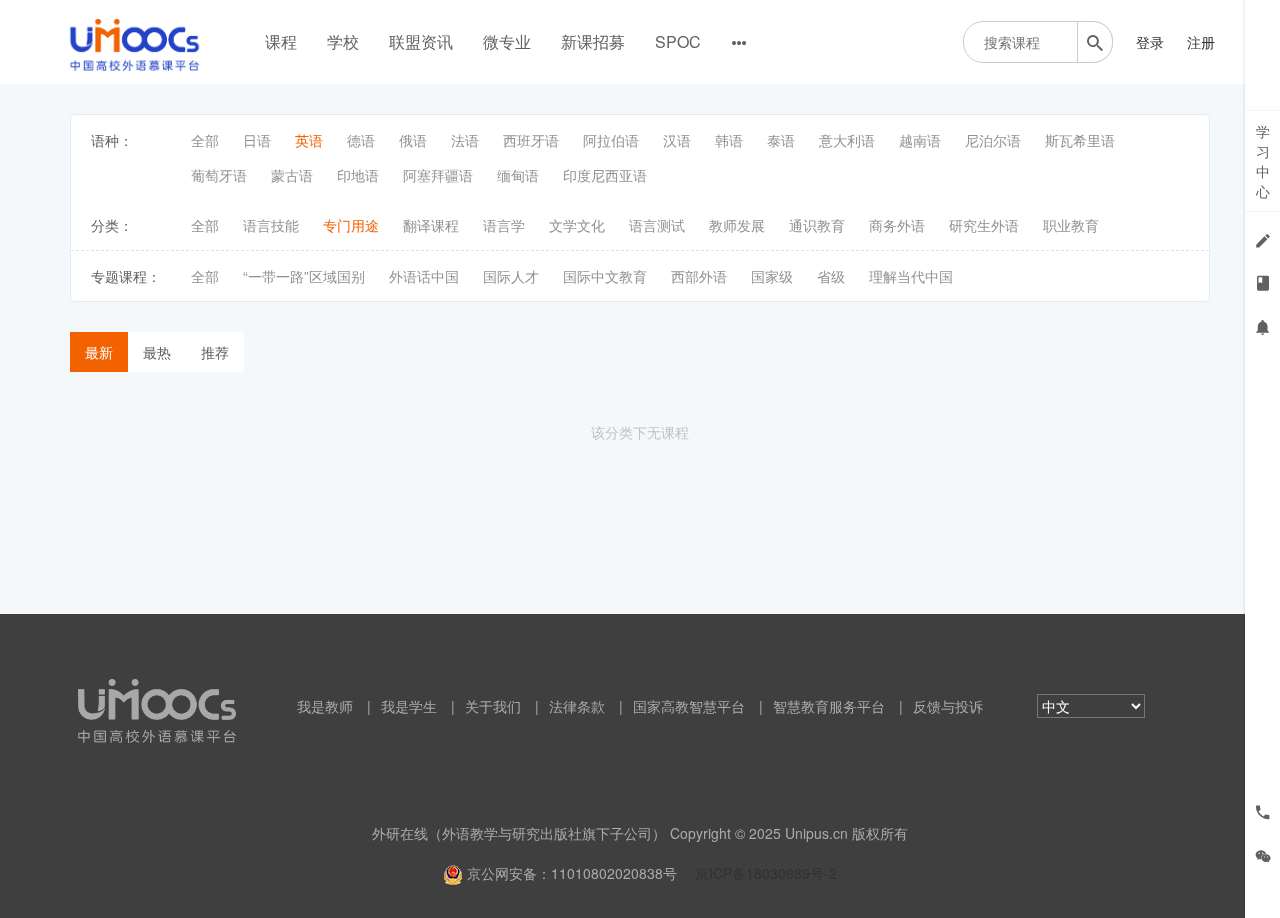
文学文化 (577, 225)
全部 (205, 140)
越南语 (920, 140)
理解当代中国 (911, 276)
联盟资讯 (421, 41)
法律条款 (577, 706)
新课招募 (593, 41)
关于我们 (493, 706)
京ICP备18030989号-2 (766, 873)
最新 (99, 352)
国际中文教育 (605, 276)
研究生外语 (984, 225)
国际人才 (511, 276)
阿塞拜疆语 (438, 175)
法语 (465, 140)
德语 (361, 140)
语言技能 (271, 225)
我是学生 (409, 706)
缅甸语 (518, 175)
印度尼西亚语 (605, 175)
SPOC (678, 41)
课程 (281, 41)
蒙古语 (292, 175)
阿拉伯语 (611, 140)
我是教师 (325, 706)
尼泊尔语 (993, 140)
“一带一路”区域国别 (304, 276)
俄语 (413, 140)
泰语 (781, 140)
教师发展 (737, 225)
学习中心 (1263, 161)
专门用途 (351, 225)
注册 (1201, 42)
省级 (831, 276)
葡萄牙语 (219, 175)
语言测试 (657, 225)
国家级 (772, 276)
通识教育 (817, 225)
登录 (1150, 42)
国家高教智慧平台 (689, 706)
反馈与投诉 (948, 706)
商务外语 (897, 225)
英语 (309, 140)
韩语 (729, 140)
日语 (257, 140)
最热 (157, 352)
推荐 (215, 352)
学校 (343, 41)
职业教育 (1071, 225)
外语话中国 (424, 276)
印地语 (358, 175)
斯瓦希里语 (1080, 140)
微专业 (507, 41)
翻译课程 (431, 225)
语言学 (504, 225)
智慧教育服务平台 (829, 706)
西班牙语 (531, 140)
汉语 (677, 140)
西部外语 (699, 276)
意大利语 (847, 140)
